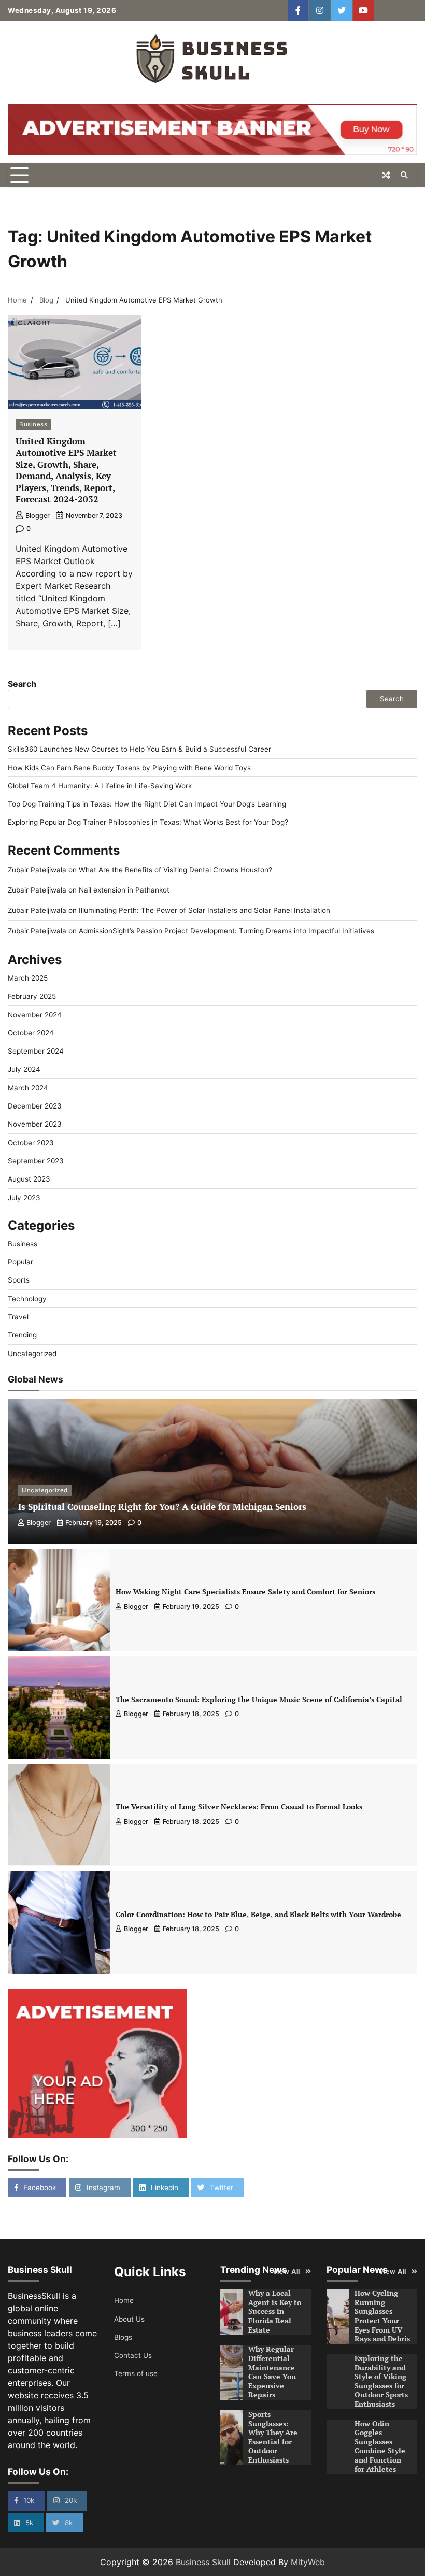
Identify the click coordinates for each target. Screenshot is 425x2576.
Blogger (38, 516)
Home (124, 2300)
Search (22, 684)
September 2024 (36, 1051)
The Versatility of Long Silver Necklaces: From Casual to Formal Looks (239, 1807)
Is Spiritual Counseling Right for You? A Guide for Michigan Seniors (162, 1507)
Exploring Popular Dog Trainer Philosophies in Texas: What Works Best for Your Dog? (148, 822)
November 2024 (35, 1015)
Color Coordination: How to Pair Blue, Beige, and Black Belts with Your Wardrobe (258, 1915)
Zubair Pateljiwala (37, 870)
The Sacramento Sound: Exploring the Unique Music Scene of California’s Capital (259, 1700)
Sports (19, 1280)
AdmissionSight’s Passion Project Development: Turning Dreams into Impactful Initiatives (226, 931)
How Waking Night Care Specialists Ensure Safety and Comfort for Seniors (245, 1592)
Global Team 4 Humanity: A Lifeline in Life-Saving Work (100, 786)
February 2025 (32, 996)
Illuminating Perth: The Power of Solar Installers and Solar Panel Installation (204, 910)
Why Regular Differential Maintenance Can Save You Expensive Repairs (272, 2372)
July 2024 (24, 1069)
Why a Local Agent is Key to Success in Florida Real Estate (275, 2311)
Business (33, 424)
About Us (129, 2319)
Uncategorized (32, 1354)
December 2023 (35, 1106)
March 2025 (28, 978)
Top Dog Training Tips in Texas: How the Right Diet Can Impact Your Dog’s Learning (147, 804)
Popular (20, 1262)
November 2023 (35, 1124)
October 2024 (31, 1033)
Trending (22, 1335)
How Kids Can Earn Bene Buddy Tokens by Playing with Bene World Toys (129, 768)
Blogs (123, 2337)
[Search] (404, 175)
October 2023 (31, 1143)
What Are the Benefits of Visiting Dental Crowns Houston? (175, 870)
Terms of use (136, 2373)
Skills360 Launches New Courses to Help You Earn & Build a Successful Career (139, 749)
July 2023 (24, 1198)
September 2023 (36, 1161)
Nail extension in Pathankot (124, 890)
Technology (27, 1299)
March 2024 (28, 1088)
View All (286, 2272)
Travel (18, 1317)
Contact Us (133, 2355)
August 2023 (29, 1179)
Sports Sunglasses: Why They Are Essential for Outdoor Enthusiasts (273, 2437)
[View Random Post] (386, 175)
